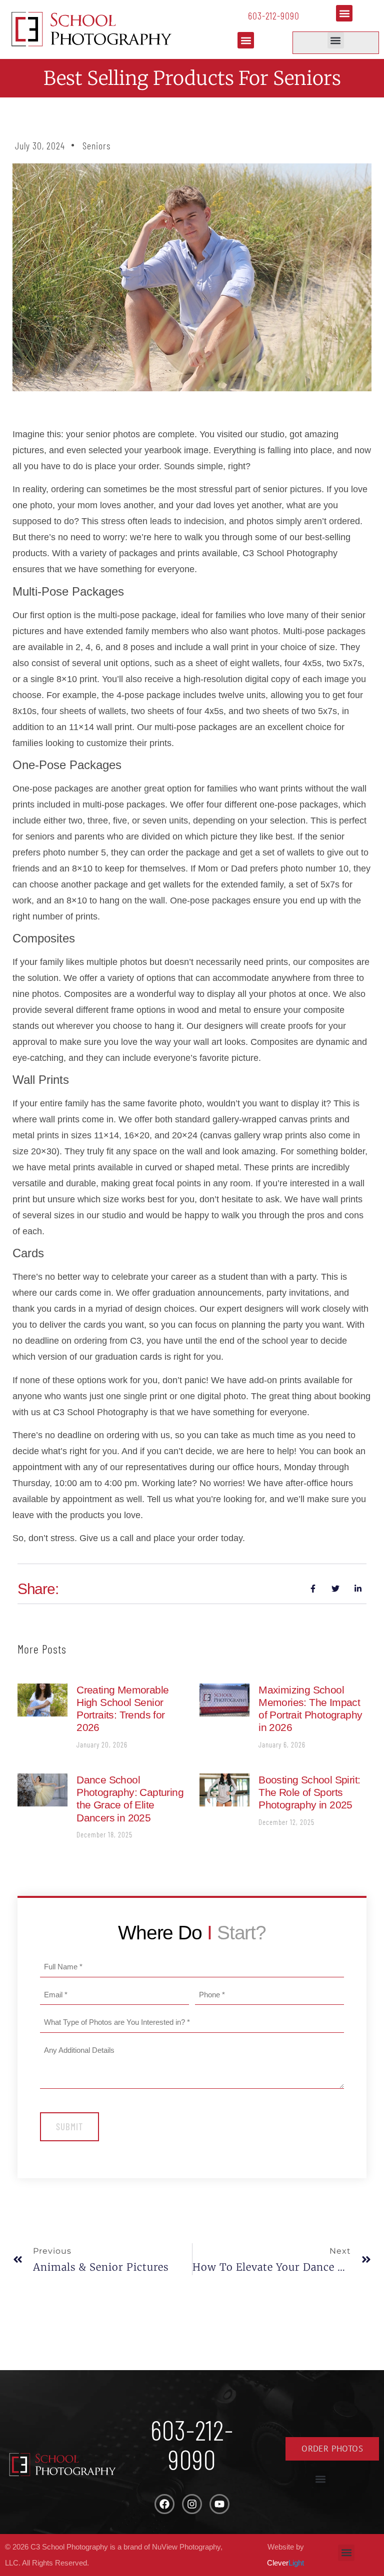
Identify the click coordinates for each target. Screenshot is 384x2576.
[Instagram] (192, 2504)
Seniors (96, 145)
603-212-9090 (274, 15)
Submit (69, 2127)
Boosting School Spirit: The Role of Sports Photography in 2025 (309, 1792)
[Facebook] (164, 2504)
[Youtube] (219, 2504)
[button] (344, 13)
